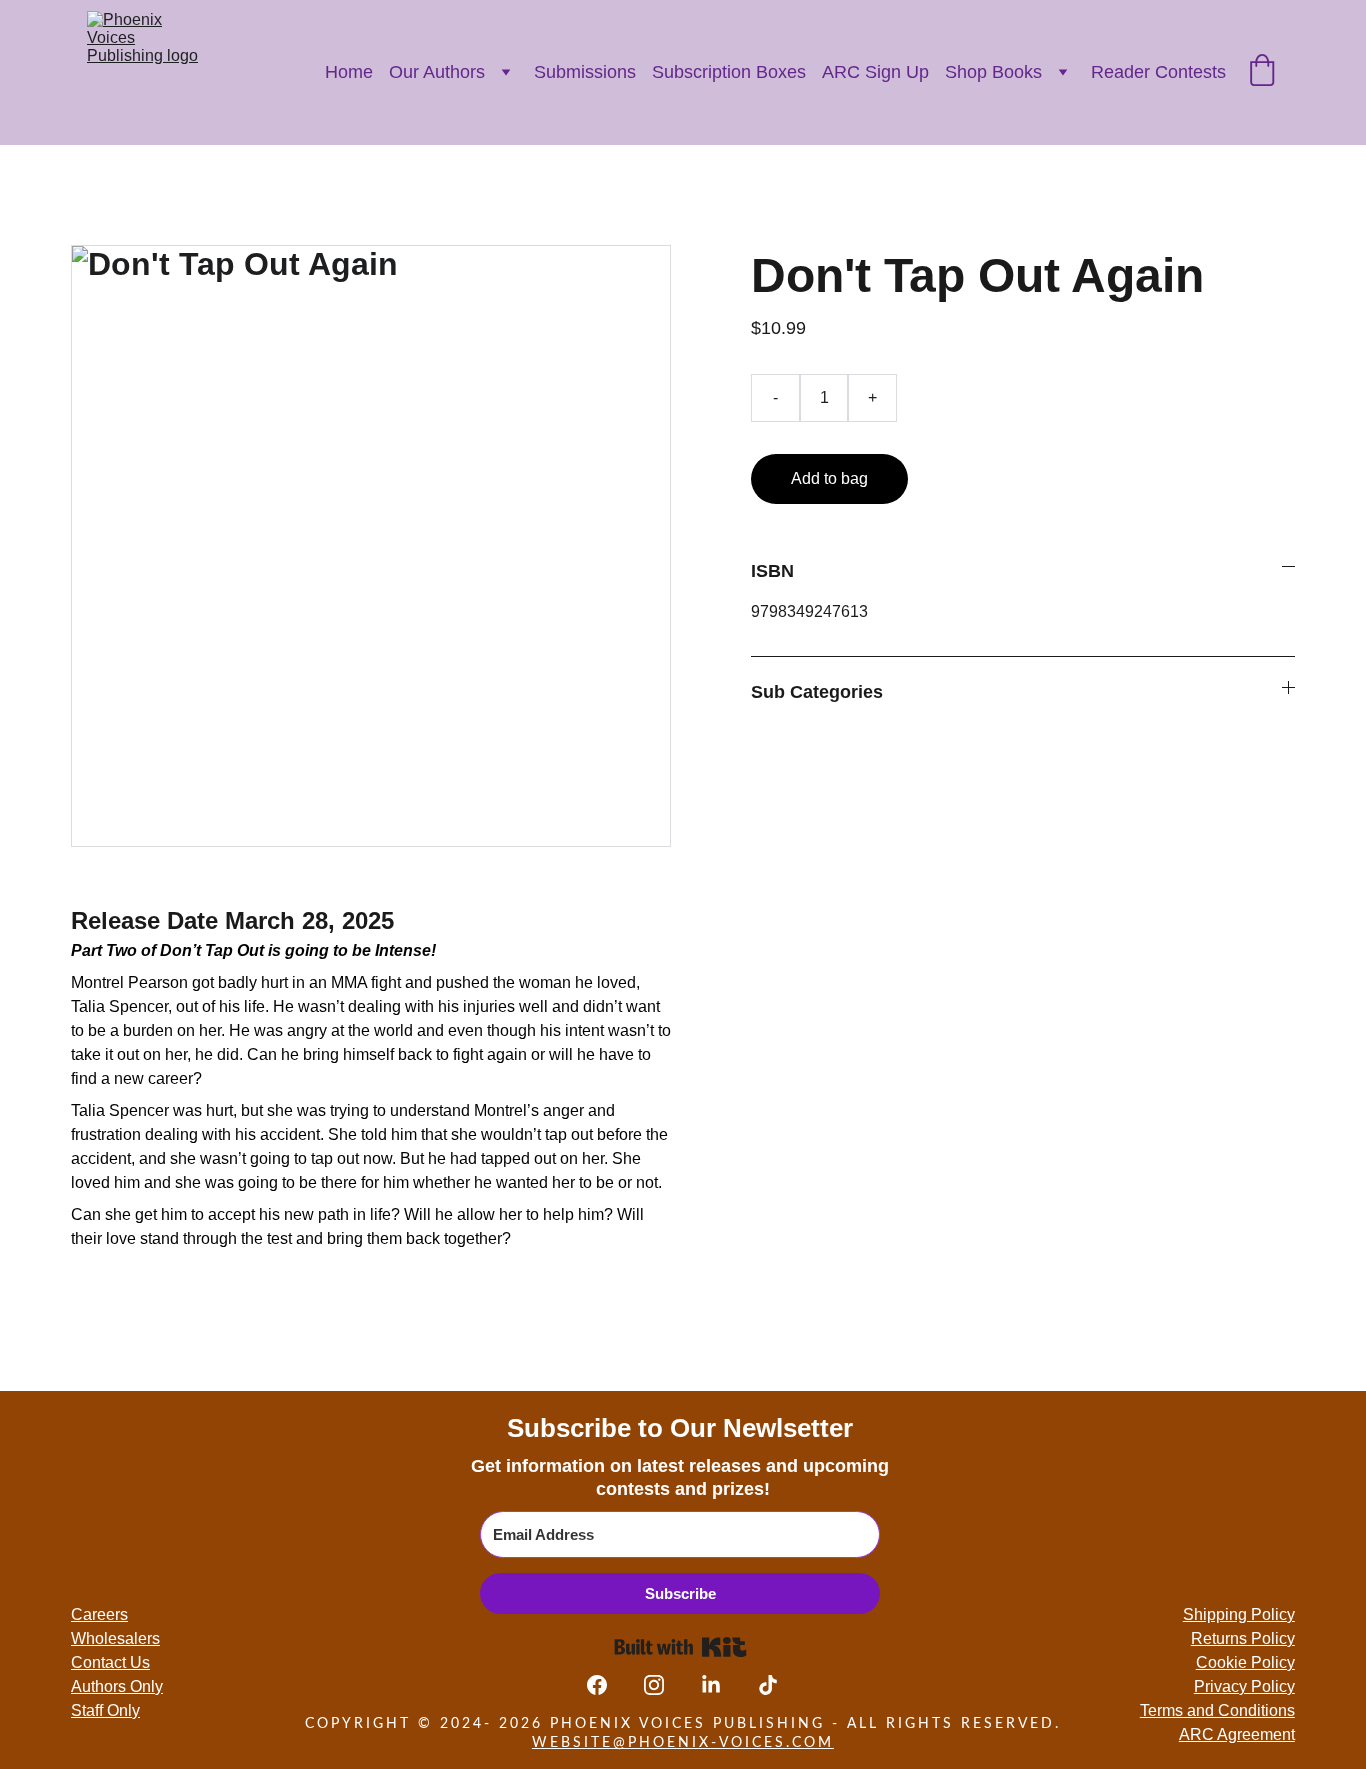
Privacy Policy (1244, 1686)
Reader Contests (1158, 72)
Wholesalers (115, 1638)
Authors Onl (113, 1686)
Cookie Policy (1245, 1662)
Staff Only (105, 1710)
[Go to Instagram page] (664, 1685)
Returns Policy (1243, 1638)
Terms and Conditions (1217, 1710)
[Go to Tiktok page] (768, 1685)
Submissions (585, 72)
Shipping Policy (1239, 1614)
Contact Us (110, 1662)
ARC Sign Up (875, 72)
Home (349, 72)
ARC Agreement (1237, 1734)
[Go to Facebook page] (607, 1685)
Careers (99, 1614)
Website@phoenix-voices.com (683, 1743)
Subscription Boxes (729, 72)
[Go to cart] (1262, 72)
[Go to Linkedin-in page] (721, 1685)
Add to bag (829, 478)
